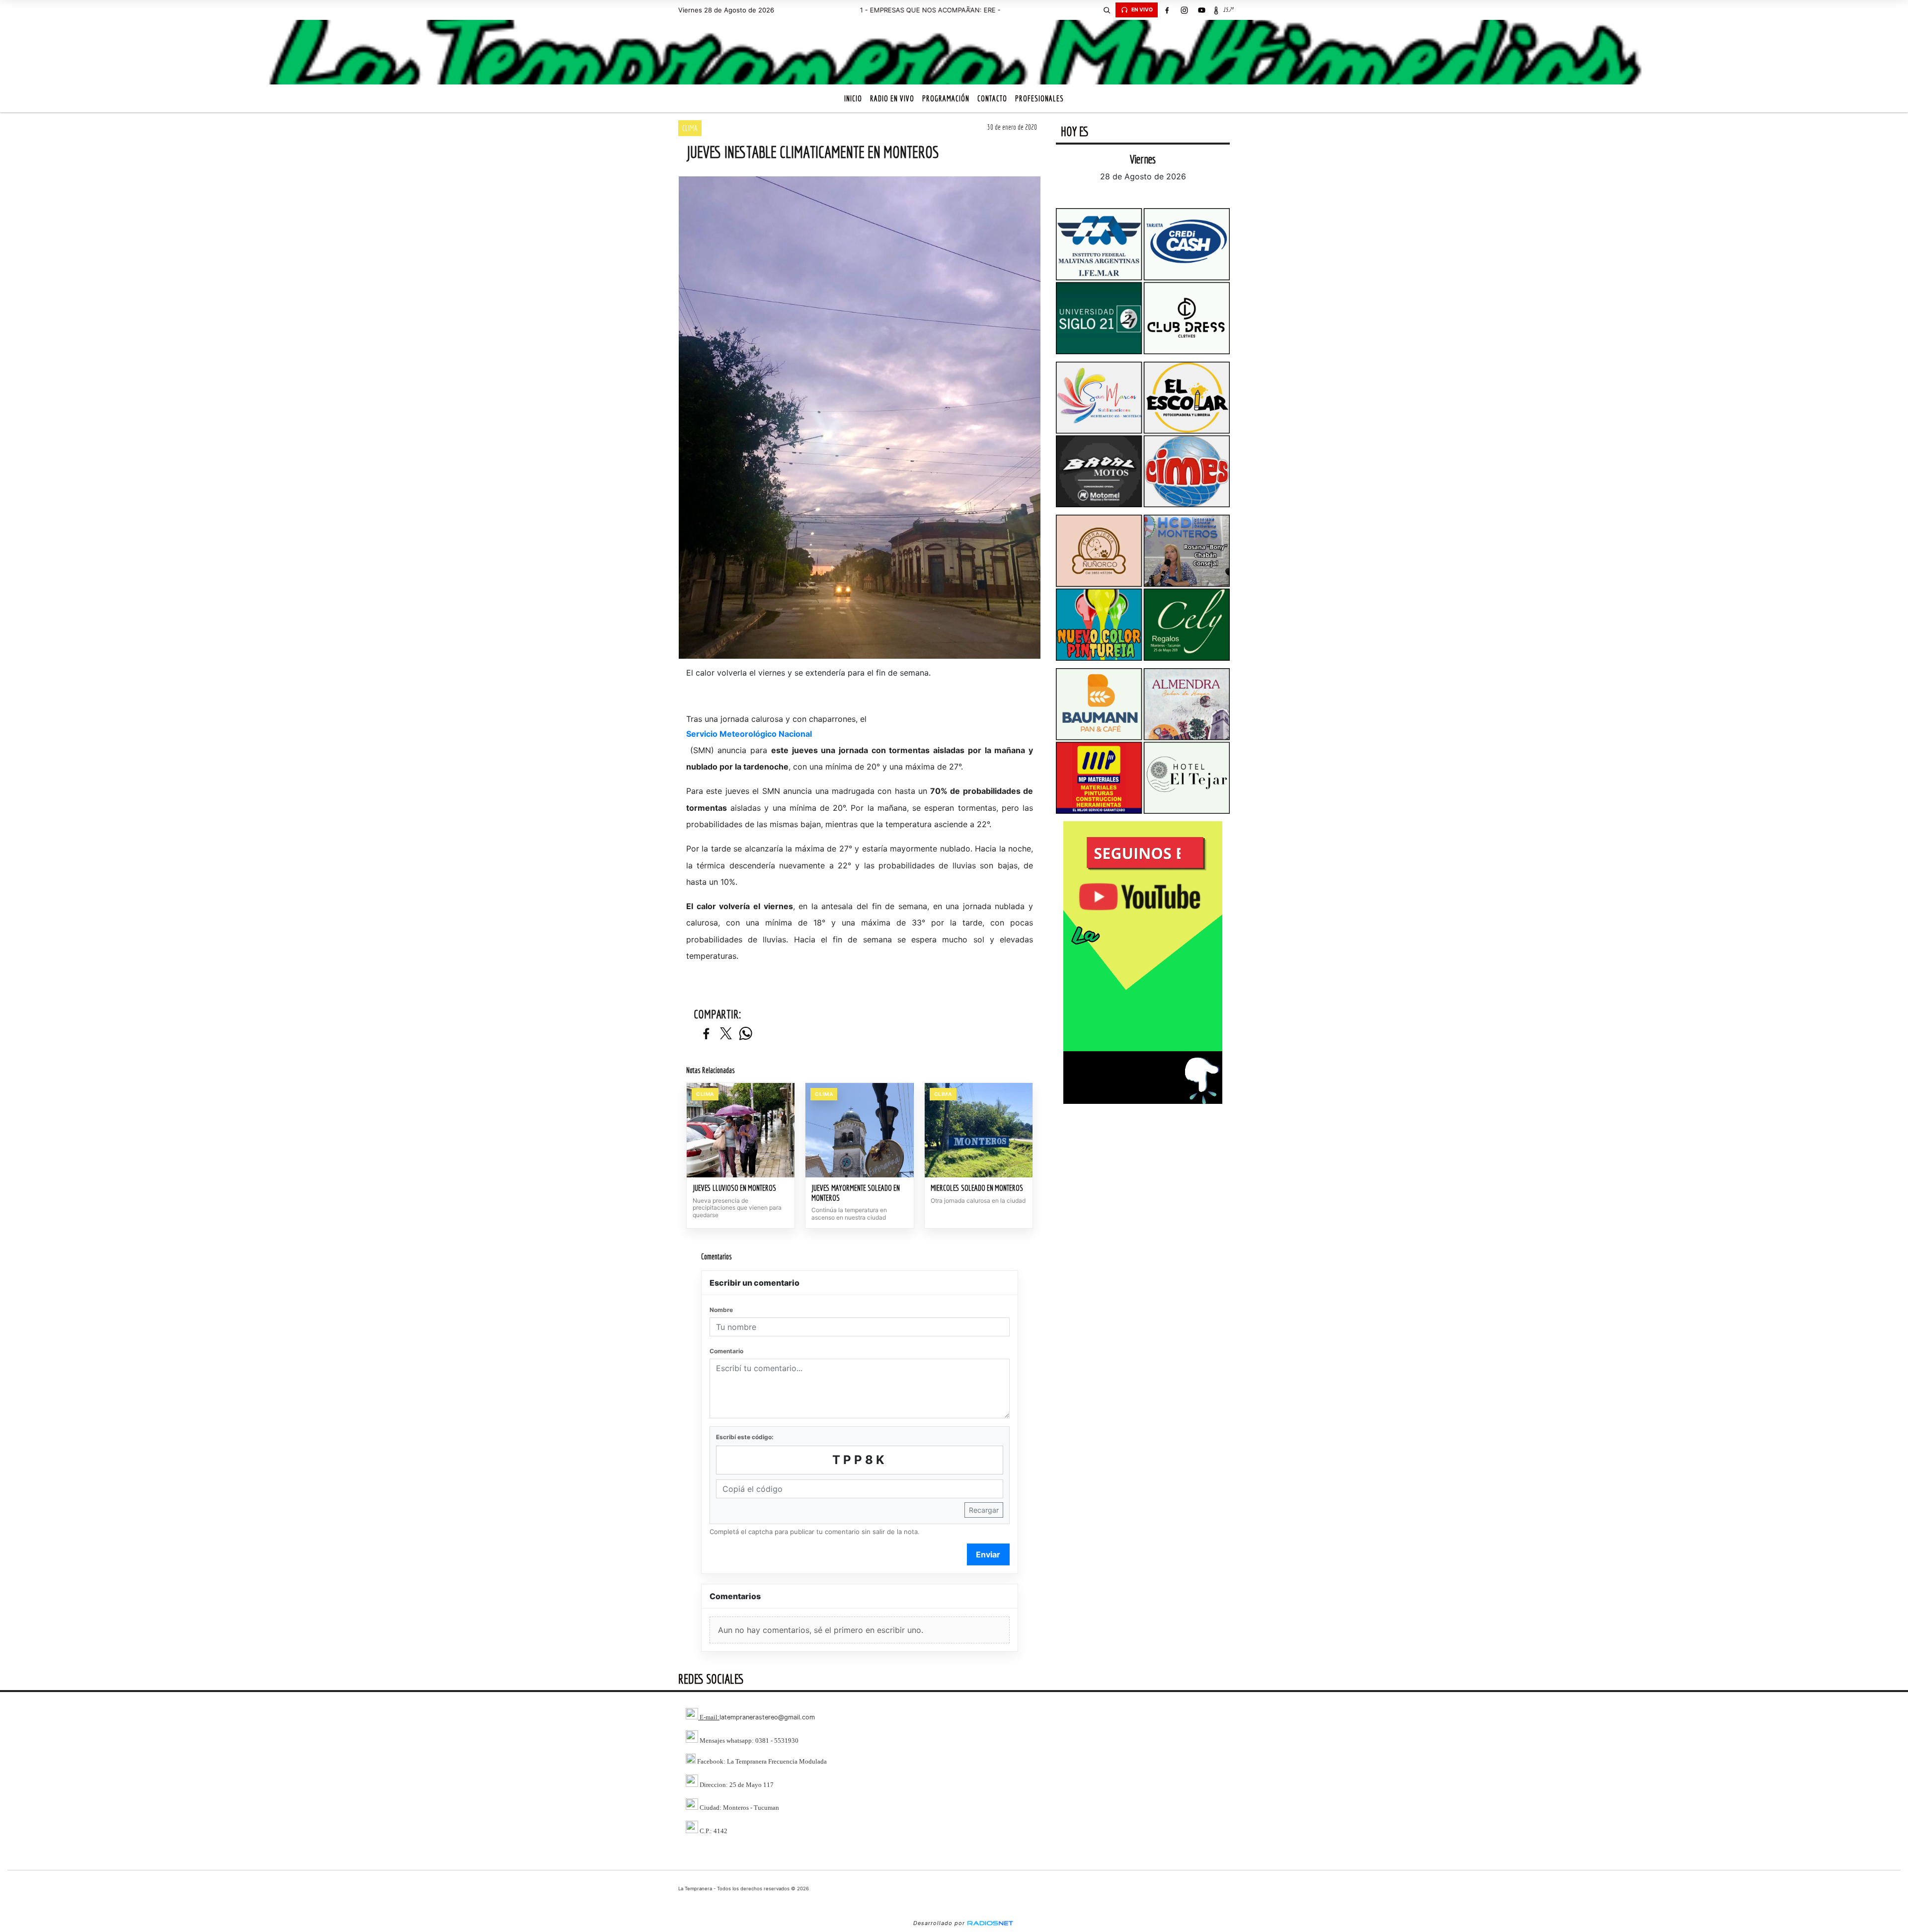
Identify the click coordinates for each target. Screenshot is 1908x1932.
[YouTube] (1201, 10)
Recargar (984, 1510)
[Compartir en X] (726, 1034)
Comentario (726, 1351)
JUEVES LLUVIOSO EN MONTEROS (734, 1188)
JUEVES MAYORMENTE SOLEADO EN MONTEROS (856, 1193)
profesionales (1039, 98)
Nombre (721, 1310)
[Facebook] (1167, 10)
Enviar (988, 1554)
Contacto (992, 98)
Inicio (853, 98)
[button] (1107, 10)
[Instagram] (1184, 10)
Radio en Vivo (892, 98)
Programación (946, 98)
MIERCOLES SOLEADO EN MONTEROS (977, 1188)
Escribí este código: (745, 1437)
